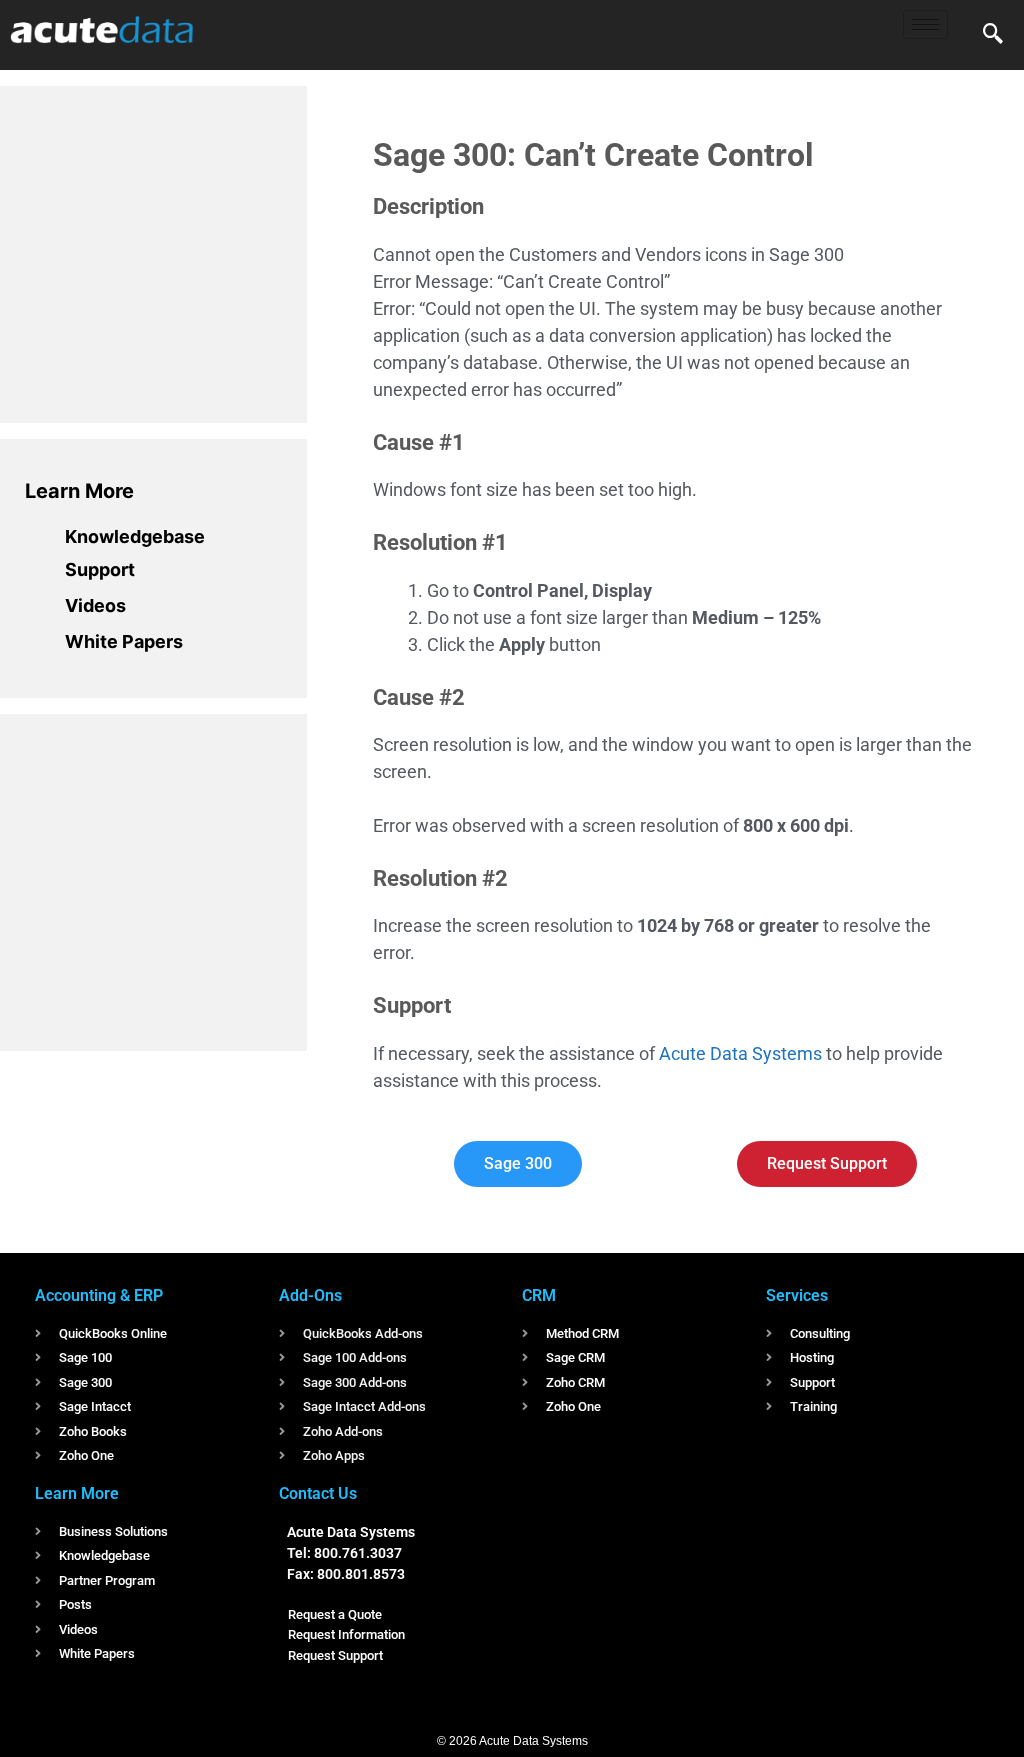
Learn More (79, 491)
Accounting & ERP (99, 1295)
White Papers (124, 641)
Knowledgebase (135, 536)
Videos (95, 605)
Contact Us (318, 1493)
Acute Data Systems (740, 1053)
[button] (993, 35)
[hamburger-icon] (925, 24)
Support (100, 569)
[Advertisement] (175, 251)
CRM (539, 1295)
